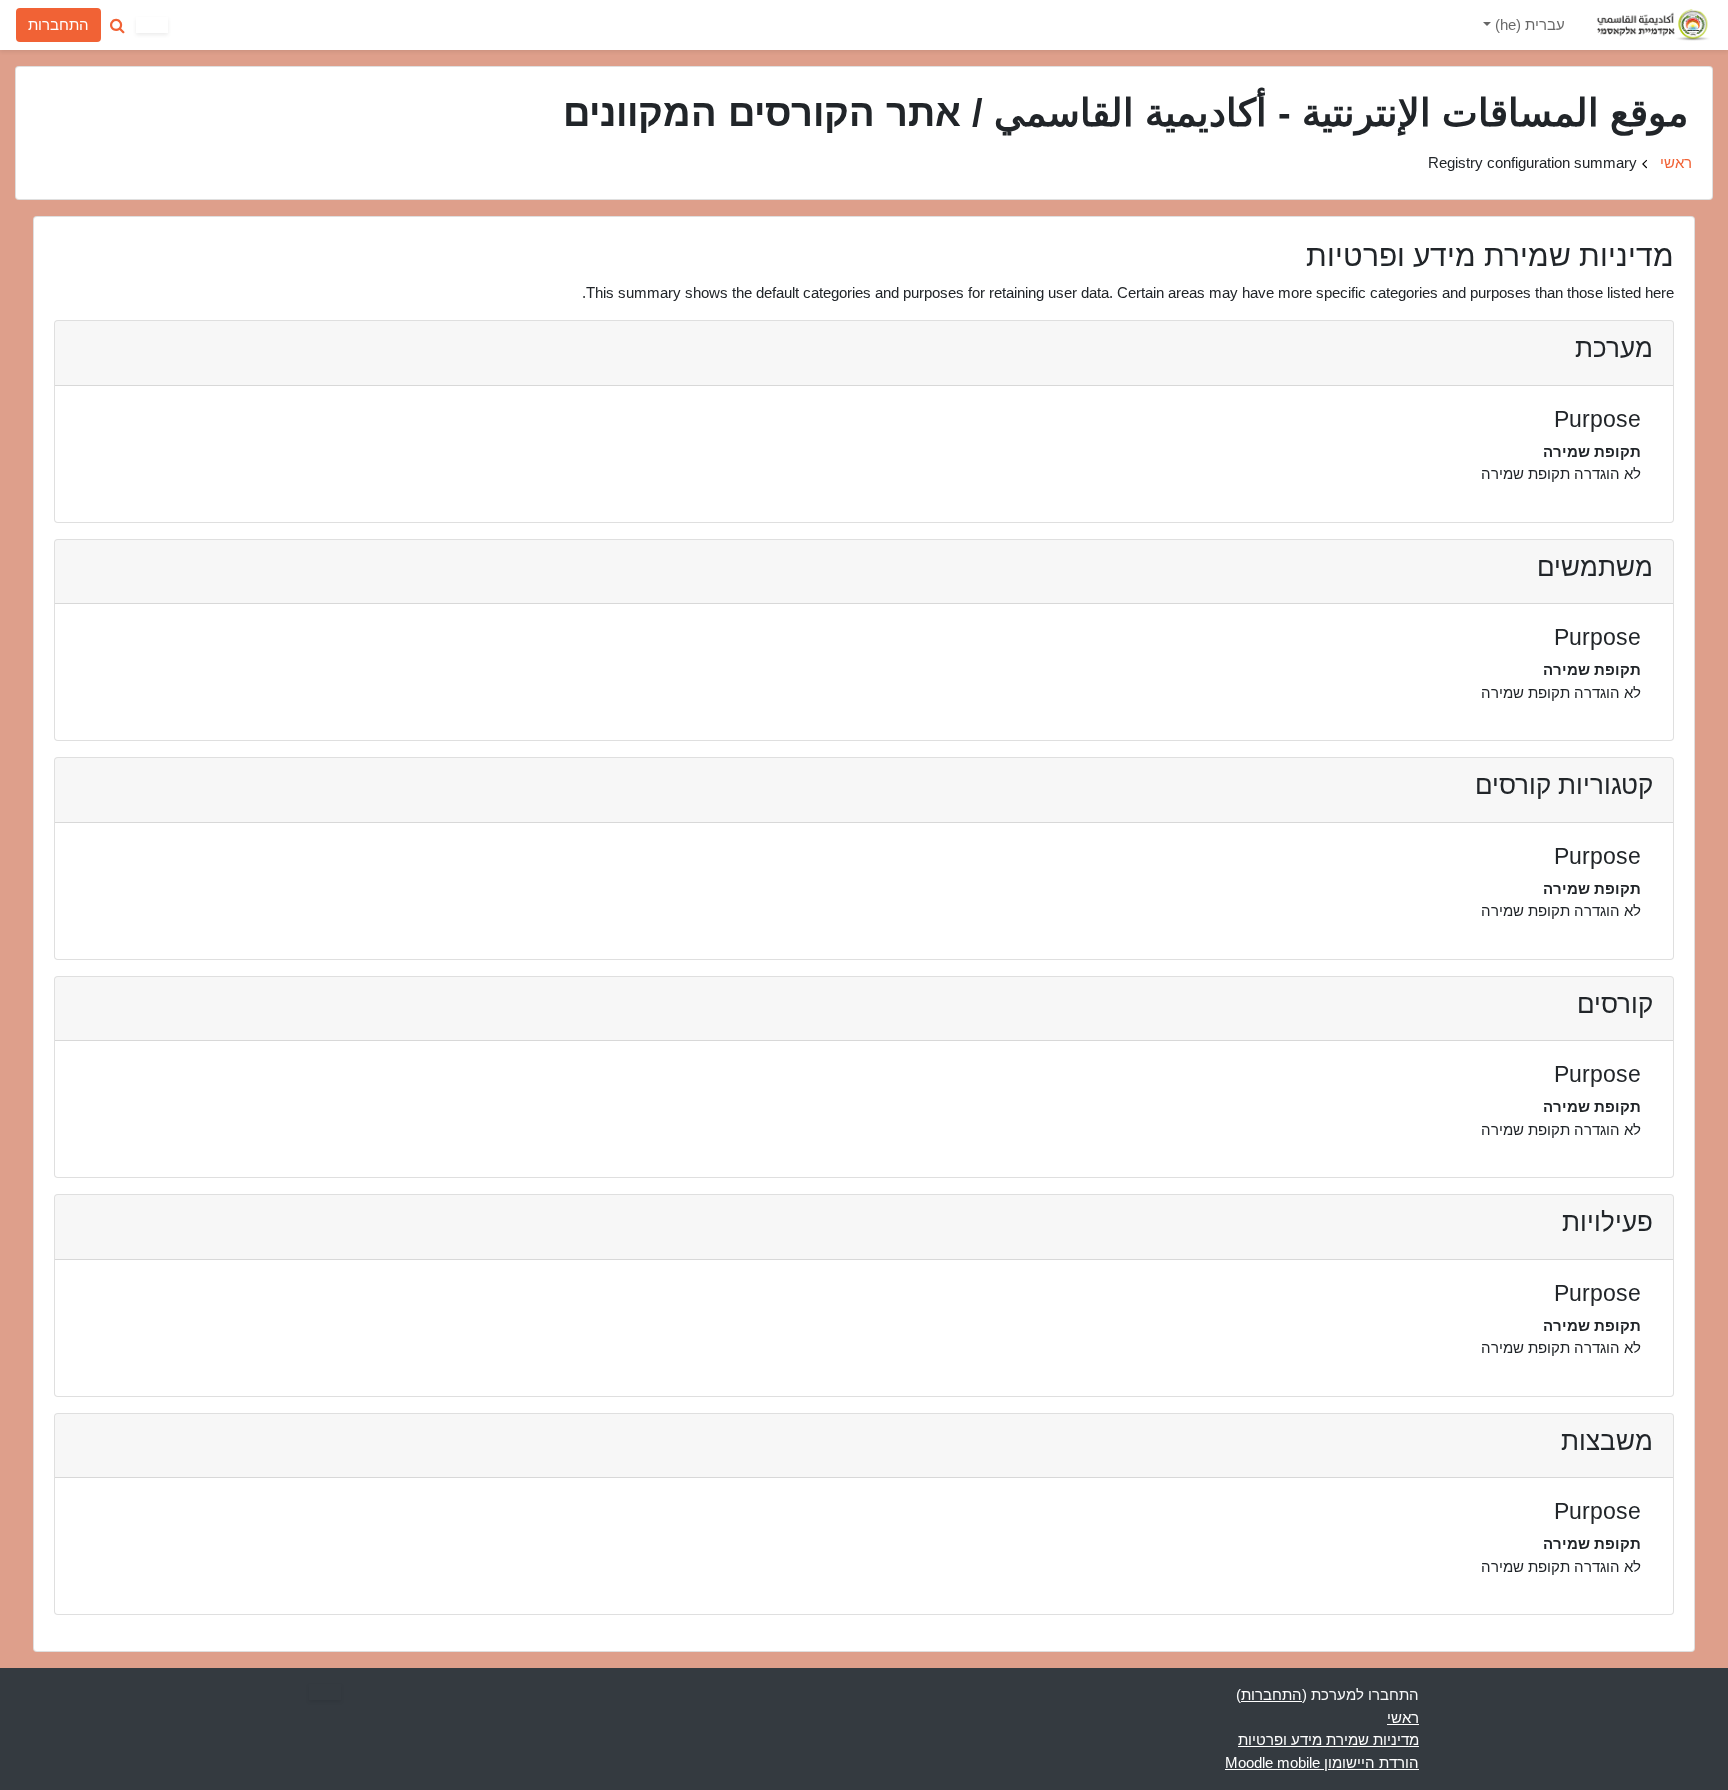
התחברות (58, 24)
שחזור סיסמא (74, 184)
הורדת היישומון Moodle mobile (1322, 1762)
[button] (117, 25)
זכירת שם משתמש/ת (268, 184)
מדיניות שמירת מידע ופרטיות (1328, 1739)
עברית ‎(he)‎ (1528, 24)
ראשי (1676, 162)
